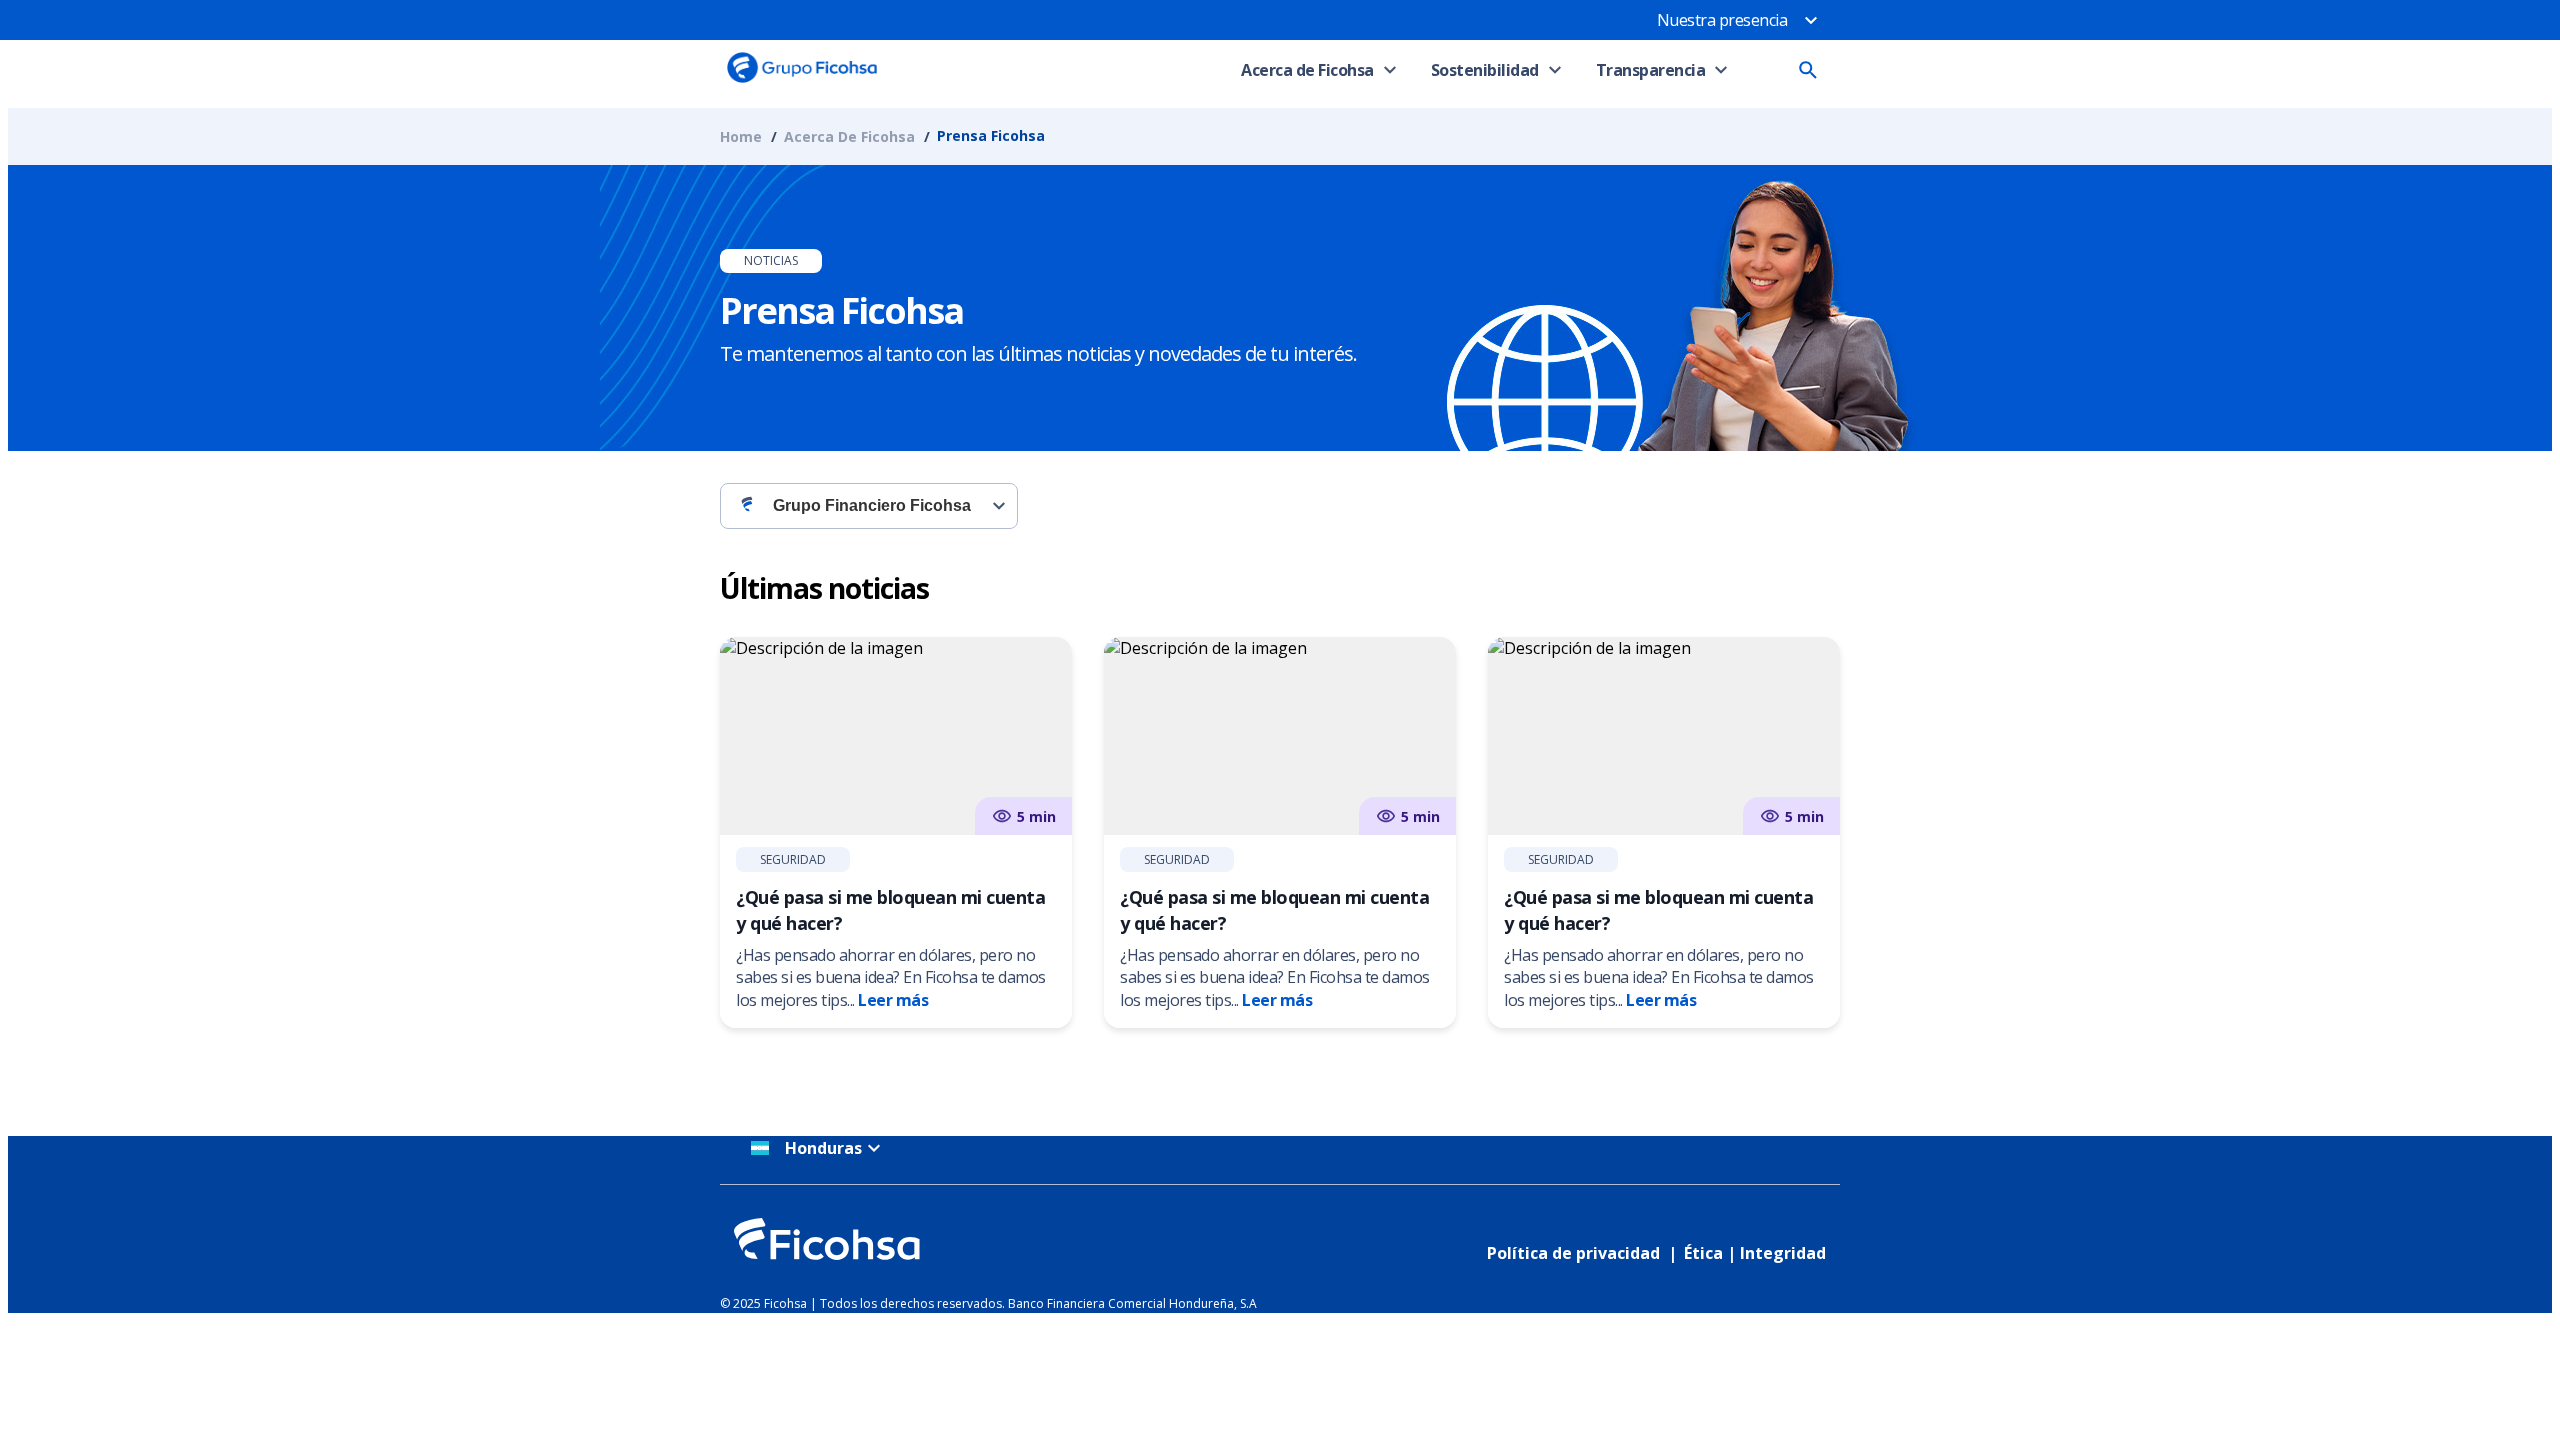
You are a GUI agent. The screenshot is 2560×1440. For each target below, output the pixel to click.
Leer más (893, 1000)
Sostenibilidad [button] (1485, 70)
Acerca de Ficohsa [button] (1307, 70)
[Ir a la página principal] (802, 82)
